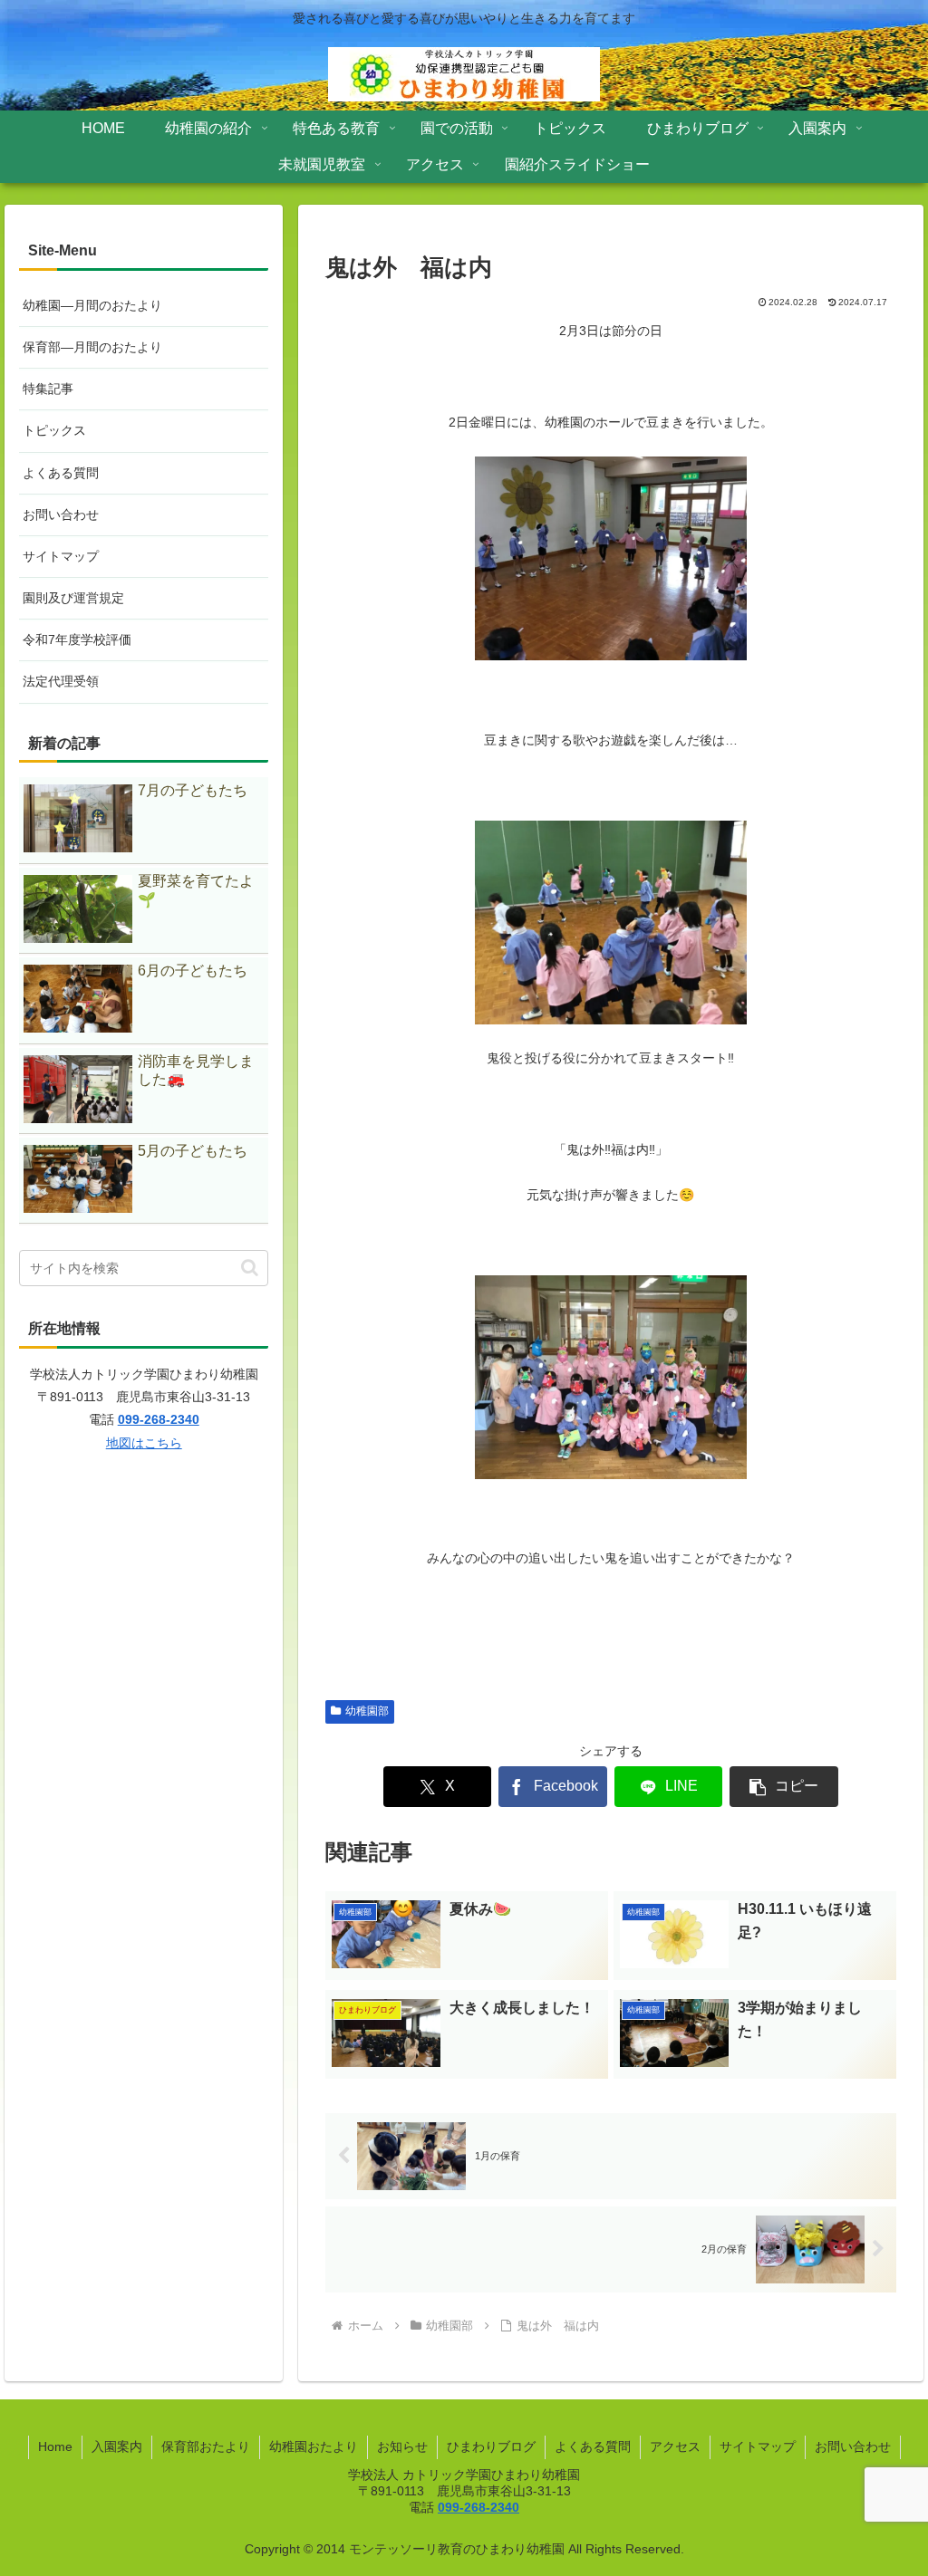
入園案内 (117, 2446)
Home (55, 2446)
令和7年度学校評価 (77, 639)
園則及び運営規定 (73, 598)
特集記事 (48, 389)
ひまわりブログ (491, 2446)
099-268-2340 (159, 1419)
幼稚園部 (367, 1711)
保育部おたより (206, 2446)
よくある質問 (61, 473)
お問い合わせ (61, 514)
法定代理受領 (61, 681)
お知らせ (402, 2446)
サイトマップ (61, 556)
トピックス (54, 430)
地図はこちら (144, 1443)
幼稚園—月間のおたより (92, 305)
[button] (784, 1787)
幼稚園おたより (314, 2446)
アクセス (675, 2446)
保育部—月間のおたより (92, 347)
